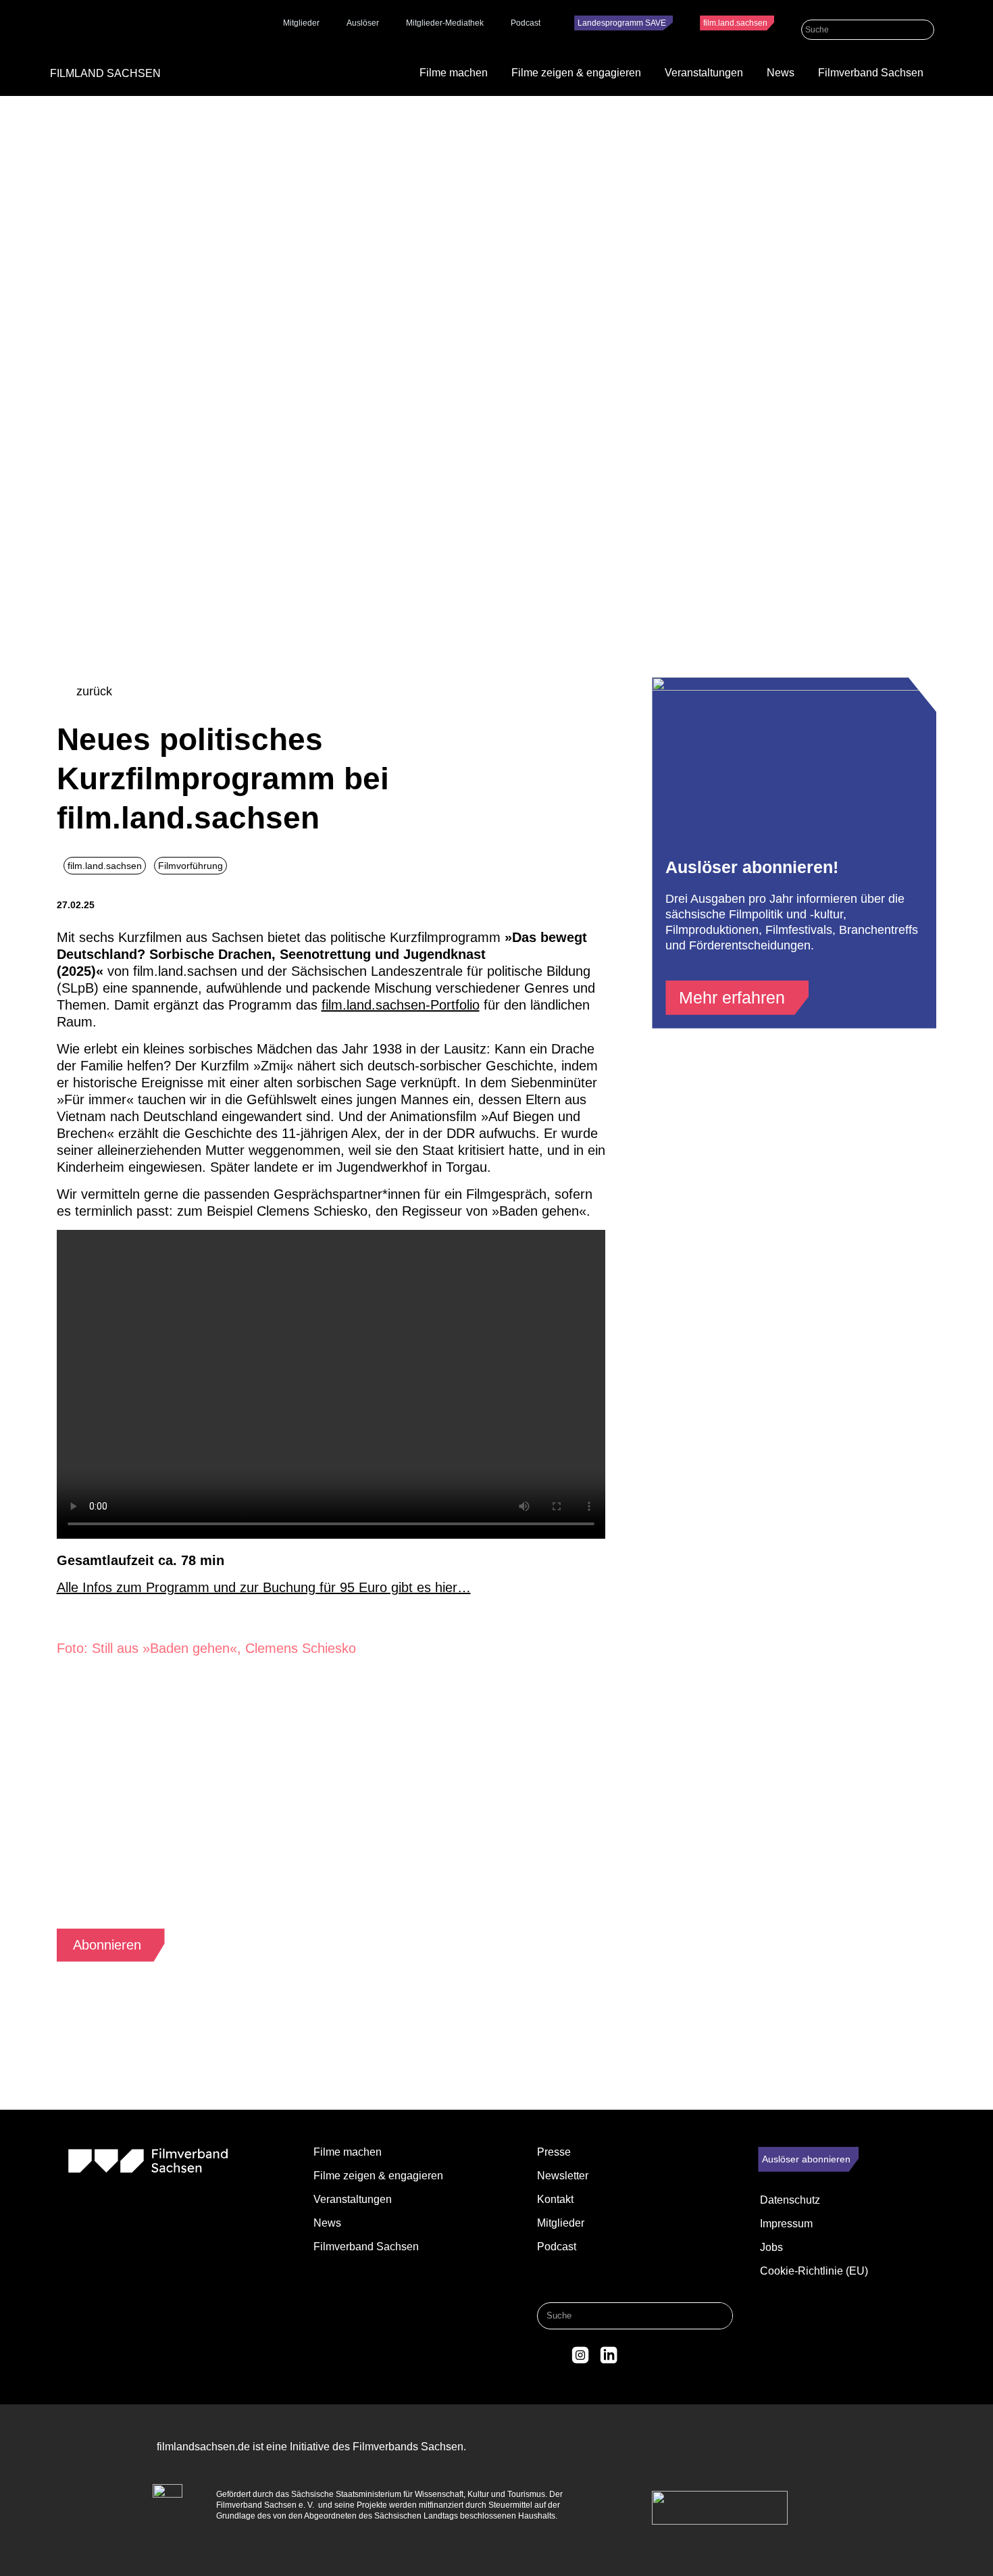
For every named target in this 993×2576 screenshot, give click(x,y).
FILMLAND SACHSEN (105, 73)
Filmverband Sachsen (871, 73)
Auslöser (363, 23)
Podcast (526, 23)
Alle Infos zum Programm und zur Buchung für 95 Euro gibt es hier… (264, 1587)
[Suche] (924, 30)
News (781, 73)
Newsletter (563, 2176)
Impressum (786, 2224)
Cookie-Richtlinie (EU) (814, 2271)
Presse (554, 2152)
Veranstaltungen (704, 73)
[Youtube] (636, 2355)
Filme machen (454, 73)
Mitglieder (301, 23)
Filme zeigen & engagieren (576, 73)
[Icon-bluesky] (553, 2355)
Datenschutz (790, 2200)
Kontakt (555, 2199)
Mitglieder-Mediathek (445, 23)
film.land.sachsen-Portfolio (401, 1005)
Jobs (771, 2247)
